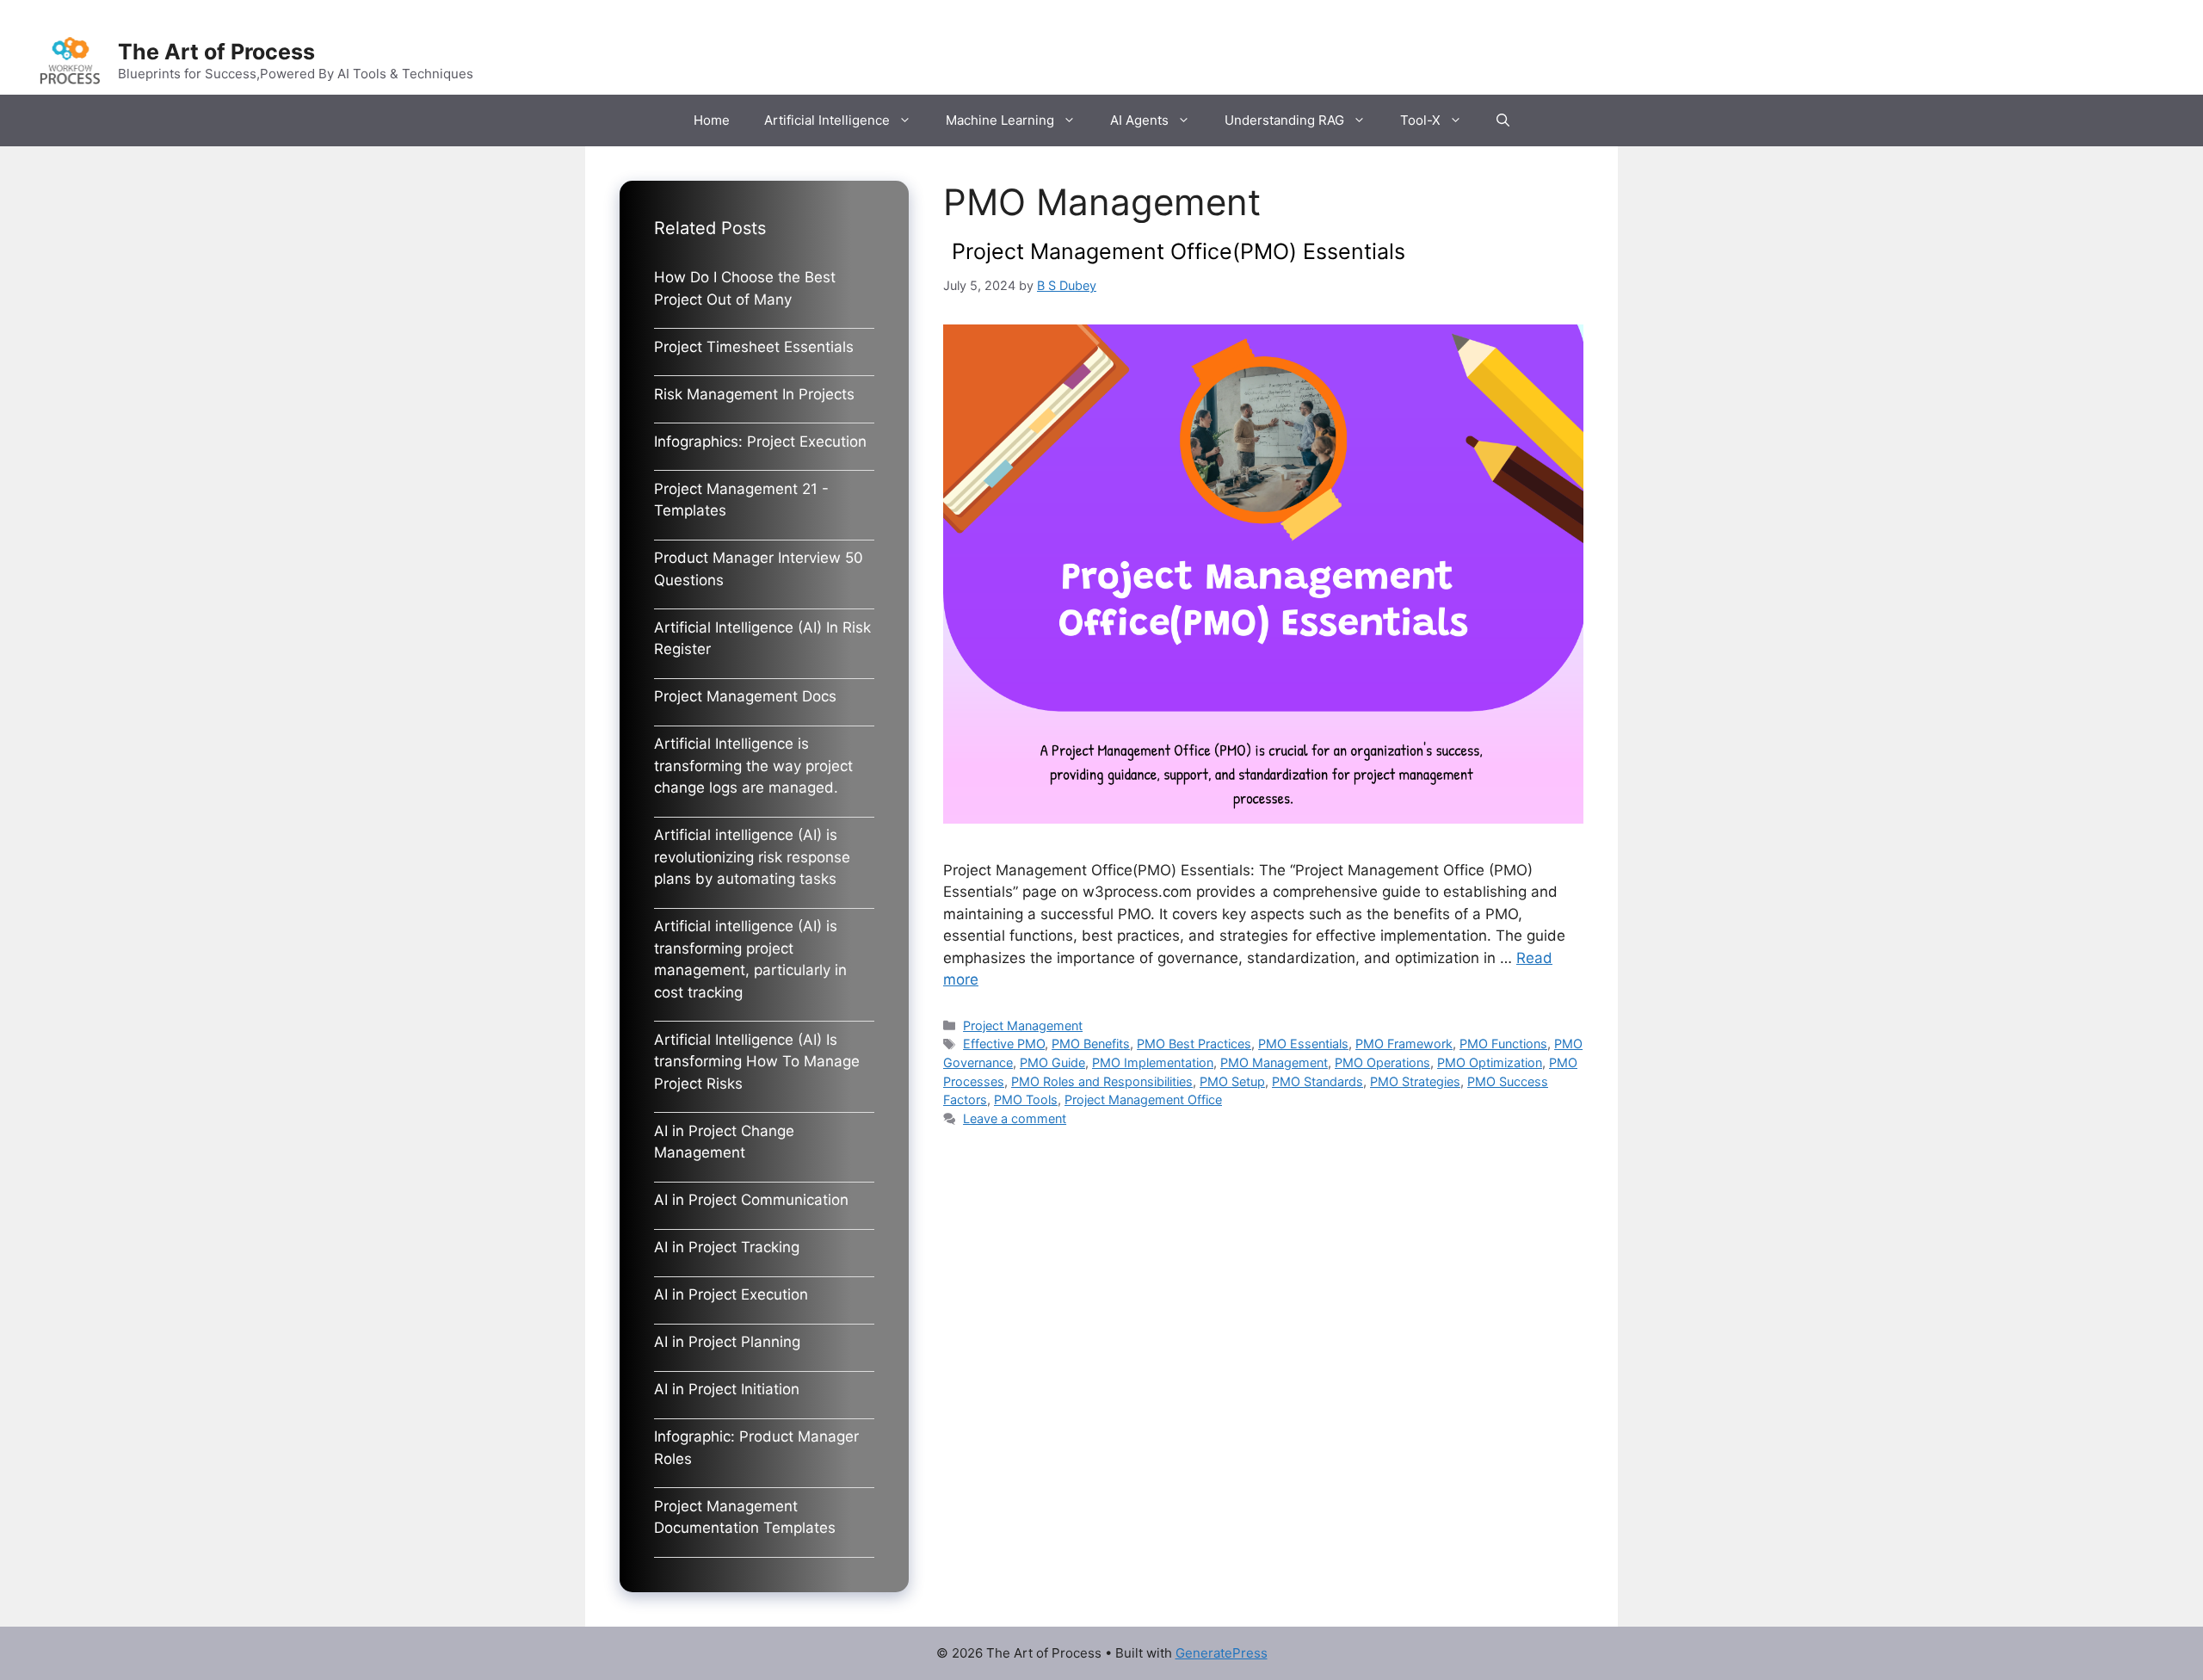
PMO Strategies (1415, 1081)
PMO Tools (1026, 1099)
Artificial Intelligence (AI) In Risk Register (762, 639)
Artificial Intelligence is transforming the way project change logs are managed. (753, 766)
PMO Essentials (1303, 1044)
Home (712, 120)
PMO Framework (1404, 1044)
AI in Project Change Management (724, 1142)
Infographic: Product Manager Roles (756, 1448)
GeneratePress (1222, 1653)
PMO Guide (1052, 1062)
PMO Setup (1232, 1081)
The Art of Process (216, 52)
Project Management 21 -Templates (741, 500)
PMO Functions (1503, 1044)
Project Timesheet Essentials (754, 347)
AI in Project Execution (731, 1294)
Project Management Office (1143, 1099)
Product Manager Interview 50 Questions (759, 569)
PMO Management (1274, 1062)
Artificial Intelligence (827, 120)
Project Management (1023, 1025)
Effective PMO (1004, 1044)
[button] (1503, 120)
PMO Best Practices (1194, 1044)
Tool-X (1420, 120)
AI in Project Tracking (727, 1247)
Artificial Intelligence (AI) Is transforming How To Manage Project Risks (757, 1062)
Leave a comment (1015, 1118)
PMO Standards (1317, 1081)
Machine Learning (1000, 120)
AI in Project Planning (727, 1342)
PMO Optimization (1490, 1062)
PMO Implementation (1153, 1062)
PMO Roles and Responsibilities (1102, 1081)
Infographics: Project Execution (760, 442)
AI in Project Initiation (727, 1389)
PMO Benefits (1091, 1044)
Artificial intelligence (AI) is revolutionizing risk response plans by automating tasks (752, 857)
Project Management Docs (745, 696)
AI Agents (1139, 120)
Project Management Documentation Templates (745, 1517)
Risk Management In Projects (754, 394)
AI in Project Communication (751, 1200)
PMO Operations (1382, 1062)
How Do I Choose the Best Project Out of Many (745, 288)
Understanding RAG (1284, 120)
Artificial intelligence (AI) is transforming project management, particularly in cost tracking (750, 959)
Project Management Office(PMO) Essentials (1179, 251)
